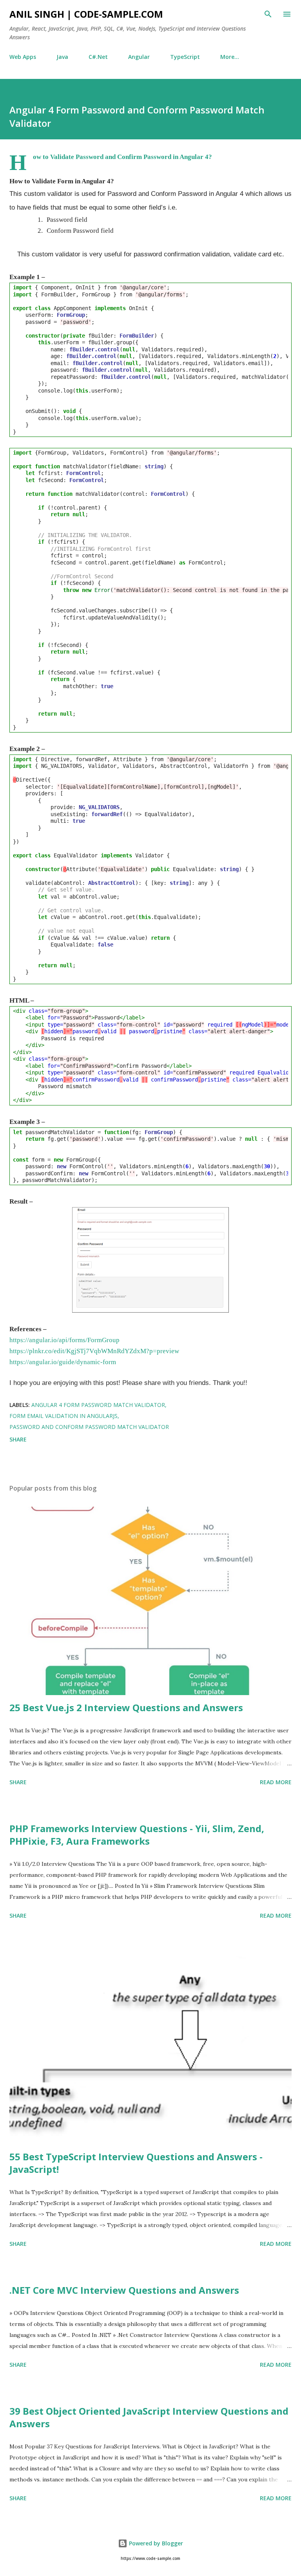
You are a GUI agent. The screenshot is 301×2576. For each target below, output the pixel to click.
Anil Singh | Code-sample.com (86, 14)
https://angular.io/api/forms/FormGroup (64, 1340)
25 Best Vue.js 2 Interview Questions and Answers (126, 1707)
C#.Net (98, 57)
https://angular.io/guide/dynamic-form (63, 1362)
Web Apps (23, 57)
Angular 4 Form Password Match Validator (98, 1405)
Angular (139, 57)
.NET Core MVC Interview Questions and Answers (124, 2290)
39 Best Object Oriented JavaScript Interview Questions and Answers (149, 2417)
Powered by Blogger (155, 2543)
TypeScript (185, 57)
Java (62, 57)
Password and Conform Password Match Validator (89, 1427)
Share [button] (18, 1439)
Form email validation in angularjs (63, 1416)
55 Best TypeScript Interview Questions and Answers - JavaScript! (136, 2163)
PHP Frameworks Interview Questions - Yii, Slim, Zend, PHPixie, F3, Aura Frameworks (137, 1835)
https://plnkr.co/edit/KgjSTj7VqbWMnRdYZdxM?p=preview (94, 1351)
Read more (276, 1782)
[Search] (268, 14)
